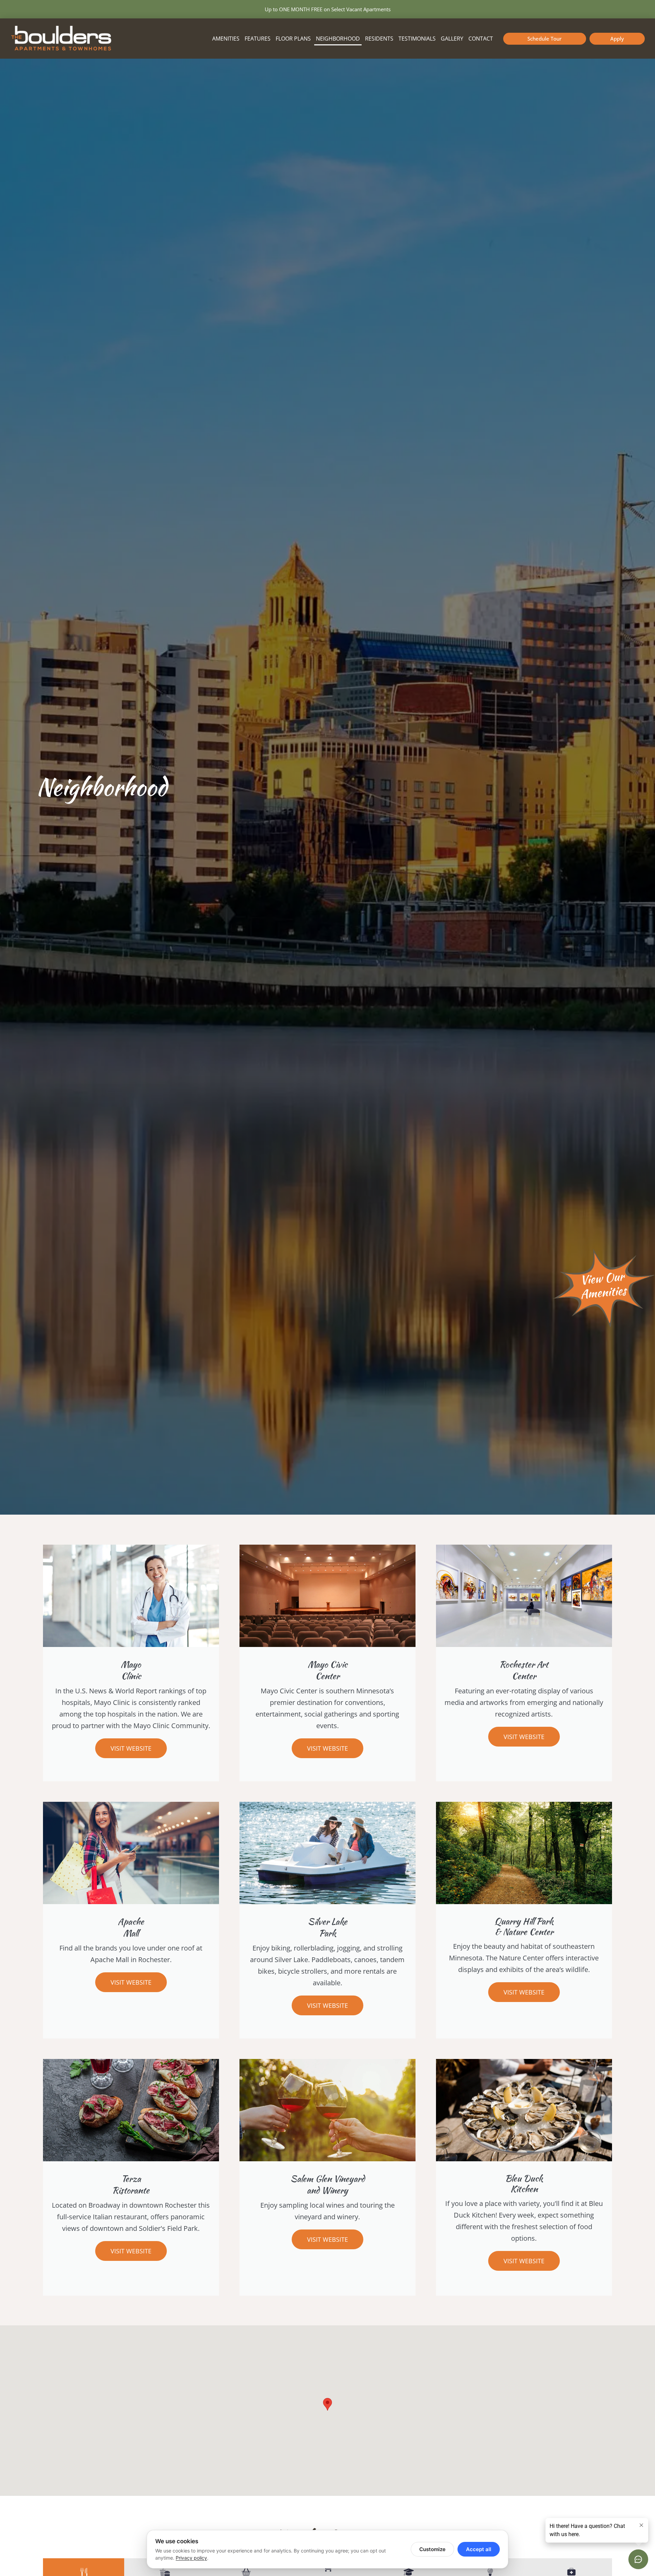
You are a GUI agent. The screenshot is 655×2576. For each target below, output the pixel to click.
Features (258, 39)
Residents (379, 39)
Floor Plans (293, 39)
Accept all (479, 2549)
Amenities (226, 39)
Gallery (452, 39)
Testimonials (417, 39)
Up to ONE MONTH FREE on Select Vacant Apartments (328, 9)
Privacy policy (191, 2558)
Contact (481, 39)
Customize (432, 2549)
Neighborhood (338, 39)
